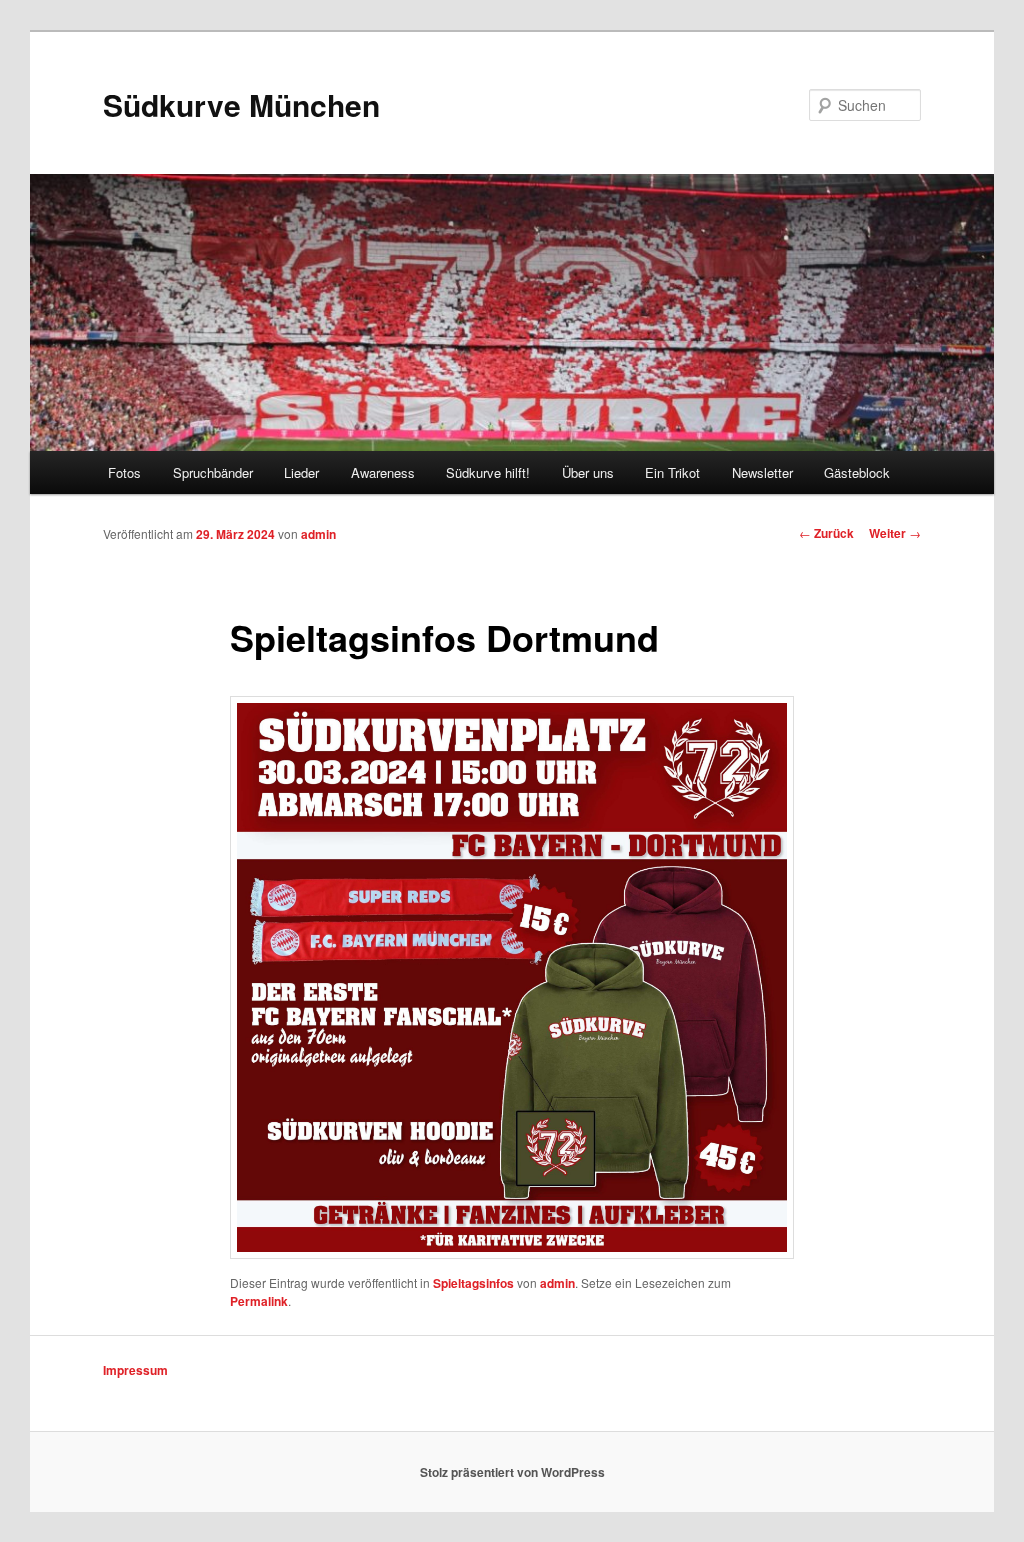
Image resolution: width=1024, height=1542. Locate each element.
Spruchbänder (213, 472)
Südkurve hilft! (488, 472)
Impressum (135, 1370)
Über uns (588, 472)
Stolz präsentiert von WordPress (512, 1472)
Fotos (124, 472)
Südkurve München (241, 104)
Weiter (895, 533)
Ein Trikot (672, 472)
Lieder (301, 472)
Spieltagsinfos (473, 1283)
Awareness (383, 472)
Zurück (826, 533)
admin (318, 534)
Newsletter (762, 472)
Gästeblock (857, 472)
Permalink (259, 1301)
